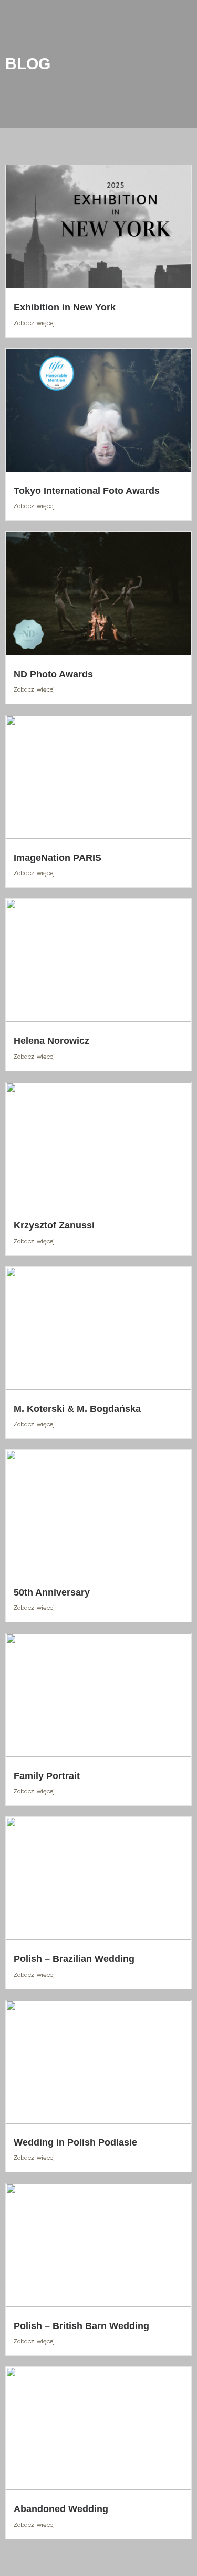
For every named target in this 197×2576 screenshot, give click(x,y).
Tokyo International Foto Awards (87, 491)
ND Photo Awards (53, 674)
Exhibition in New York (65, 307)
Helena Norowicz (51, 1041)
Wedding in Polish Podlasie (75, 2142)
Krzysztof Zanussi (54, 1225)
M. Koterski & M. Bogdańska (77, 1409)
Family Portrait (47, 1776)
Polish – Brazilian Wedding (74, 1959)
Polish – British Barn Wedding (81, 2326)
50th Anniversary (52, 1592)
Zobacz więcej (34, 323)
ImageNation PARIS (58, 858)
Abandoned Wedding (61, 2509)
